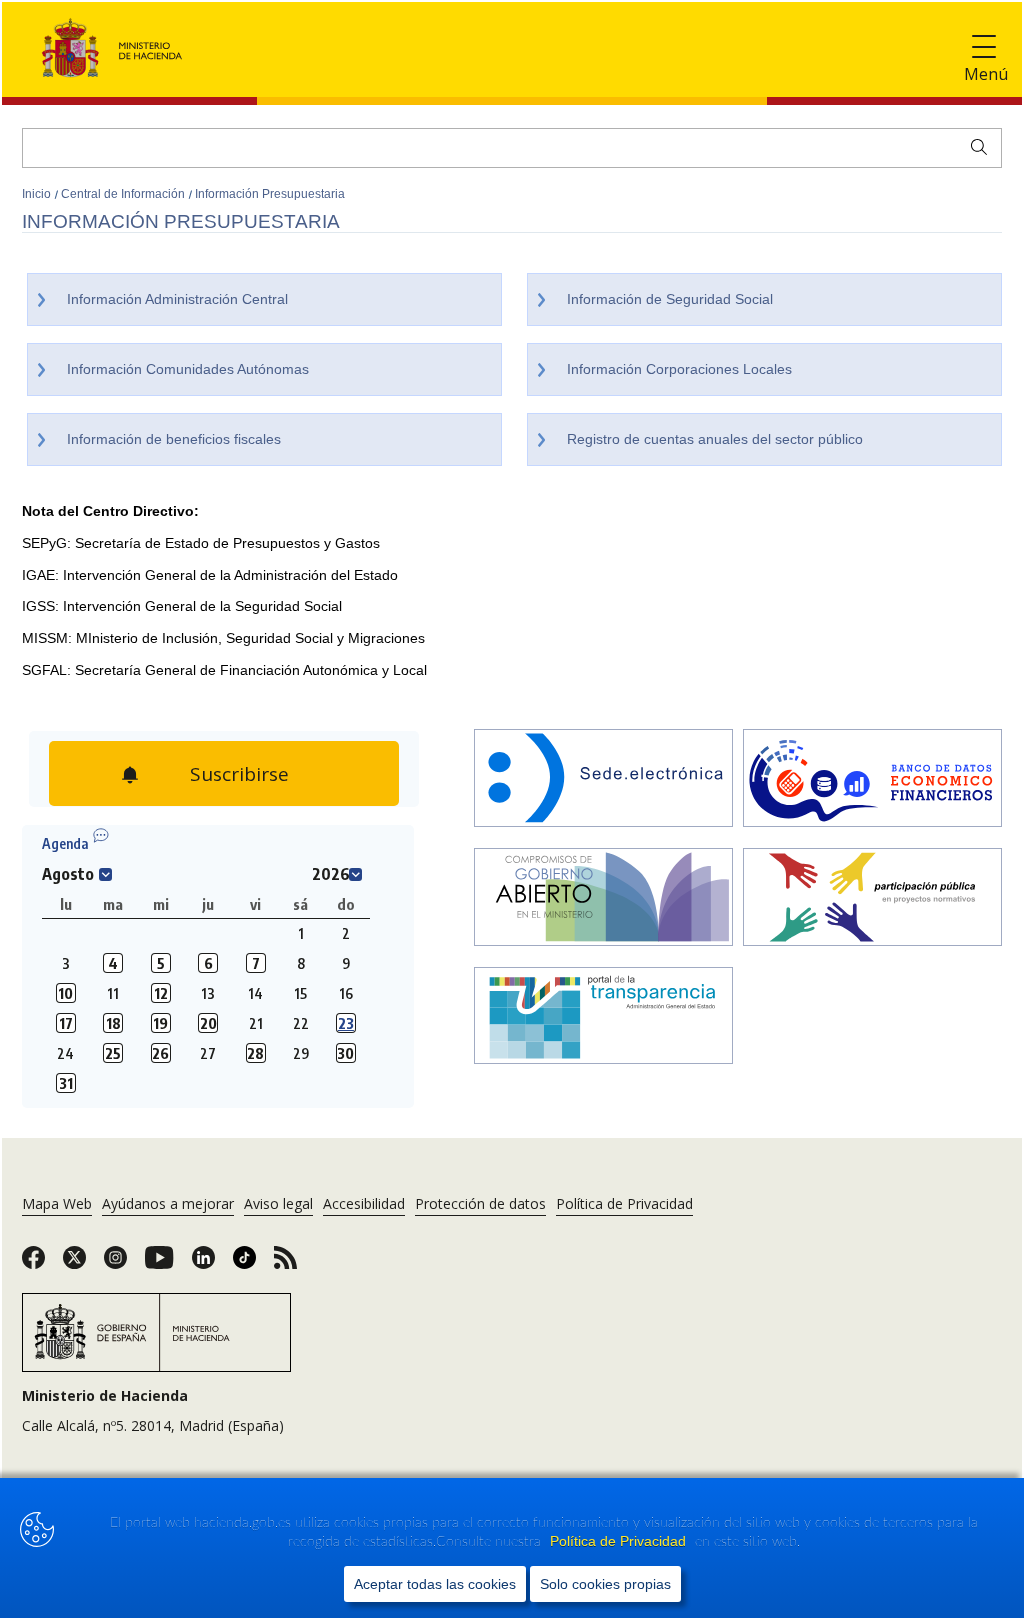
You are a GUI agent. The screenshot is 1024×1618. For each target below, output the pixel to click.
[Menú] (984, 47)
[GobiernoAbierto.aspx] (603, 899)
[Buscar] (974, 145)
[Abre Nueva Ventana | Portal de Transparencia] (603, 1018)
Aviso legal (278, 1203)
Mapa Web (57, 1203)
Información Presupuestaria (270, 194)
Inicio (38, 194)
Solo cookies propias (605, 1584)
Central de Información (124, 194)
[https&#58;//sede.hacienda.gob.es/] (603, 780)
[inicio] (872, 780)
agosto (68, 874)
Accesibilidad (364, 1203)
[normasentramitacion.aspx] (872, 899)
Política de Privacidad (620, 1541)
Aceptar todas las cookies (435, 1584)
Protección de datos (480, 1203)
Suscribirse (237, 769)
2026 (331, 874)
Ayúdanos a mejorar (168, 1203)
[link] (33, 1264)
